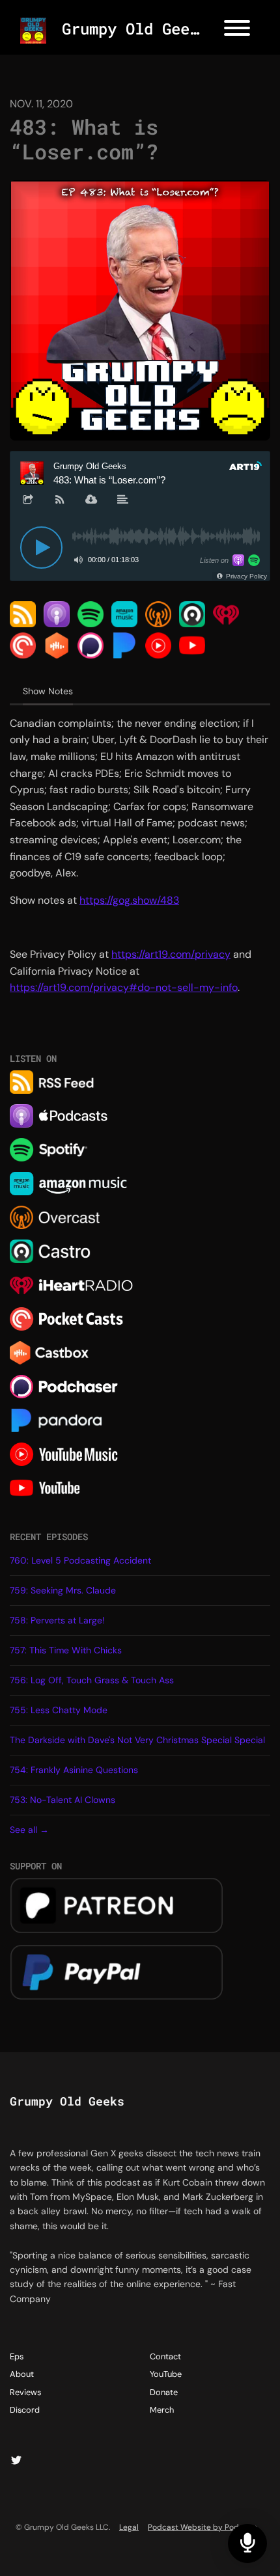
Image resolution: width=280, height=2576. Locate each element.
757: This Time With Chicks (66, 1650)
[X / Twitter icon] (16, 2461)
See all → (29, 1830)
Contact (165, 2356)
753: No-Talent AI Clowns (63, 1800)
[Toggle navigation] (237, 30)
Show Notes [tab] (48, 691)
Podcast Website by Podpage (203, 2527)
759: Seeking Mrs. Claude (63, 1590)
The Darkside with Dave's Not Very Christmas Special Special (137, 1740)
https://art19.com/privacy (171, 954)
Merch (162, 2410)
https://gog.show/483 (129, 900)
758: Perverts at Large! (57, 1620)
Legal (129, 2527)
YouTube (166, 2374)
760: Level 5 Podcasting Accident (80, 1560)
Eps (17, 2356)
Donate (164, 2392)
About (22, 2374)
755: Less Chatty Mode (59, 1710)
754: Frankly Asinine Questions (74, 1770)
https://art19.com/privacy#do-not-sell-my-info (124, 987)
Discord (25, 2410)
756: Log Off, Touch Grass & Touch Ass (92, 1680)
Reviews (25, 2392)
